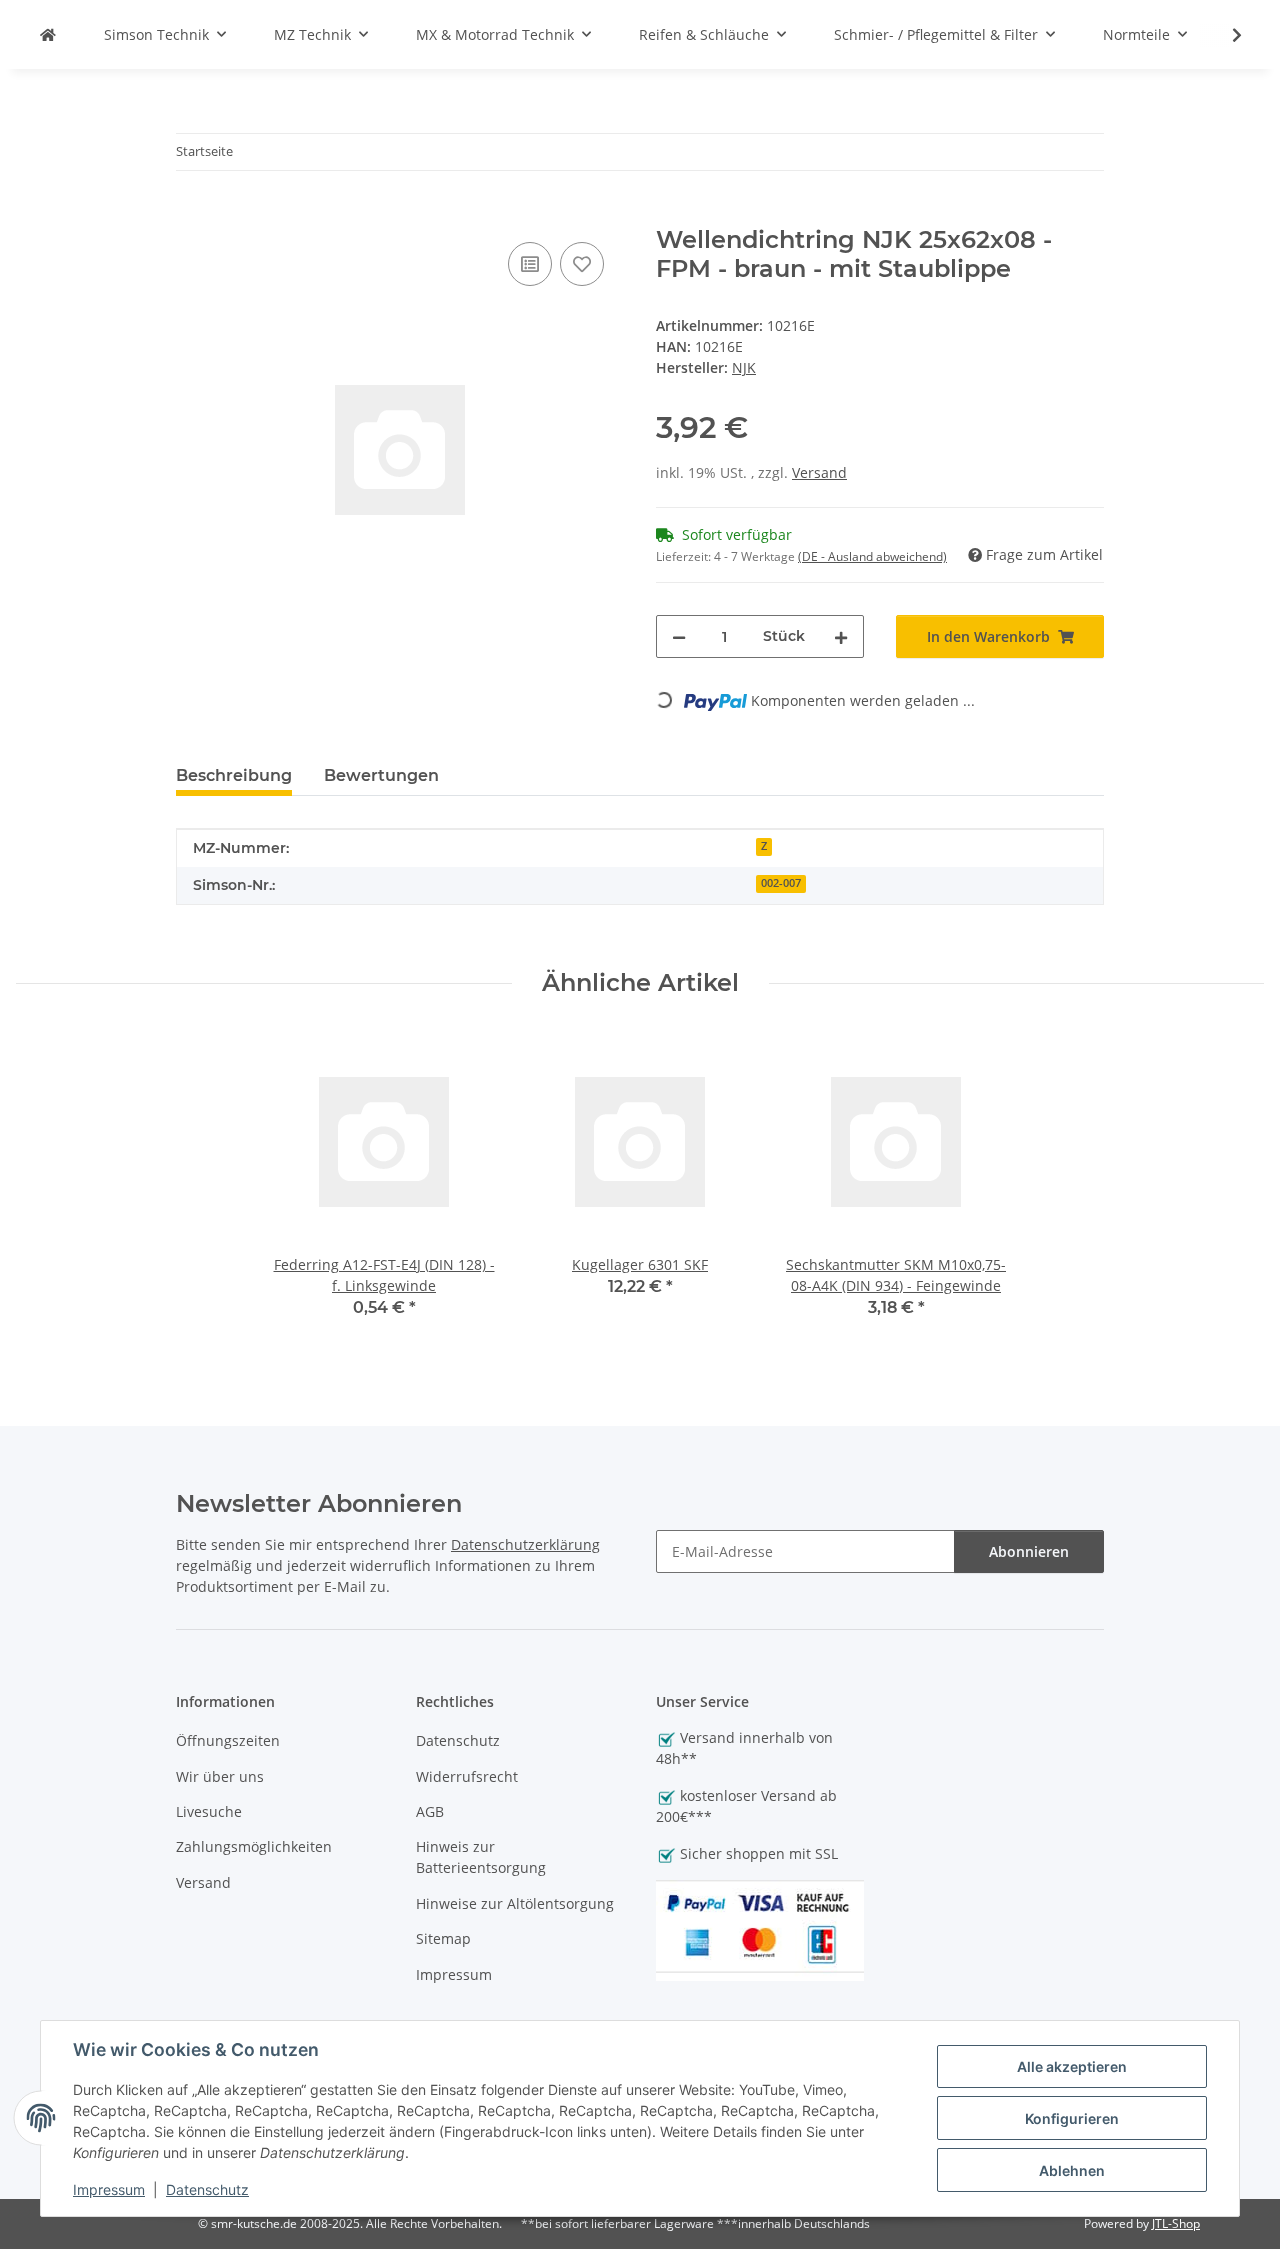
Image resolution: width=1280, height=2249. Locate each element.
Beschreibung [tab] (234, 775)
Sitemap (443, 1938)
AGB (430, 1811)
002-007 (781, 883)
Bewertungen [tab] (381, 775)
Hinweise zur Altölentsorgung (515, 1903)
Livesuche (209, 1811)
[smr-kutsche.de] (48, 34)
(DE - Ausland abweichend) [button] (872, 556)
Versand (819, 472)
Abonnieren (1029, 1551)
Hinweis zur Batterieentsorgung (481, 1857)
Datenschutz (207, 2189)
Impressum (109, 2189)
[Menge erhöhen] (841, 636)
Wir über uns (220, 1776)
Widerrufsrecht (467, 1776)
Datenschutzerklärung (525, 1544)
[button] (1224, 35)
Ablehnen (1072, 2170)
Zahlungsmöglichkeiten (254, 1846)
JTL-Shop (1176, 2223)
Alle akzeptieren (1072, 2066)
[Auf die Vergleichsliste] (530, 264)
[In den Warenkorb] (192, 215)
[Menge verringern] (679, 636)
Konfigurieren (1072, 2118)
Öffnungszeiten (228, 1740)
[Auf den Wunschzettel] (582, 264)
